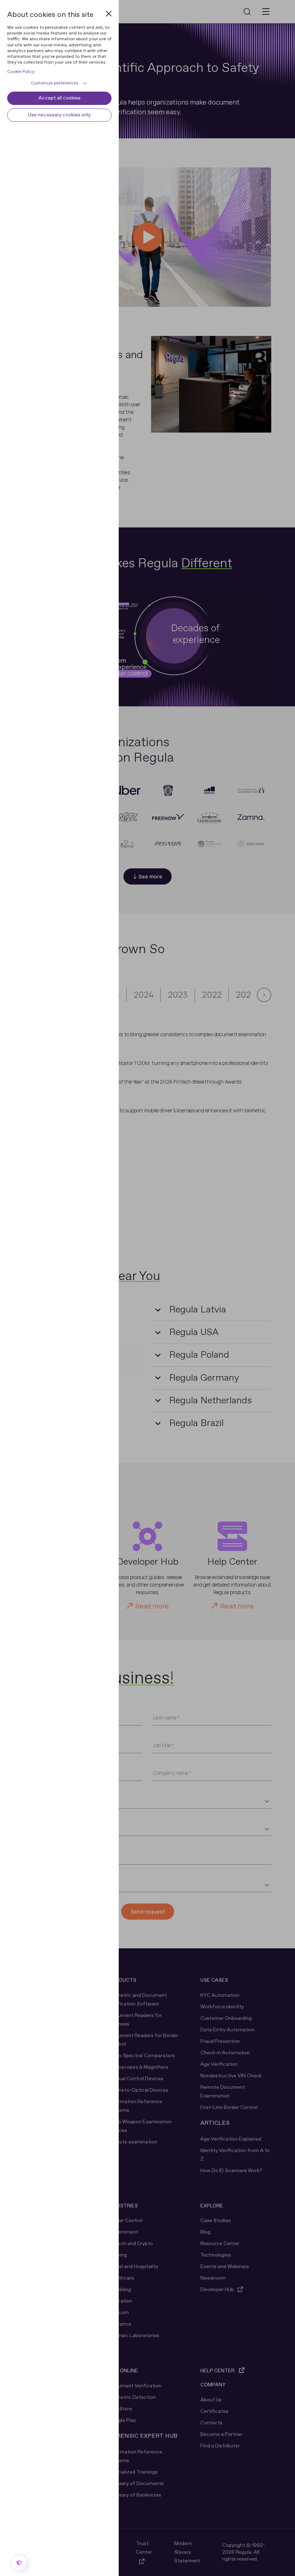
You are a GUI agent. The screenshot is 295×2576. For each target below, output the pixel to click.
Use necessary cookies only (59, 115)
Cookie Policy (21, 72)
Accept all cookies (60, 98)
